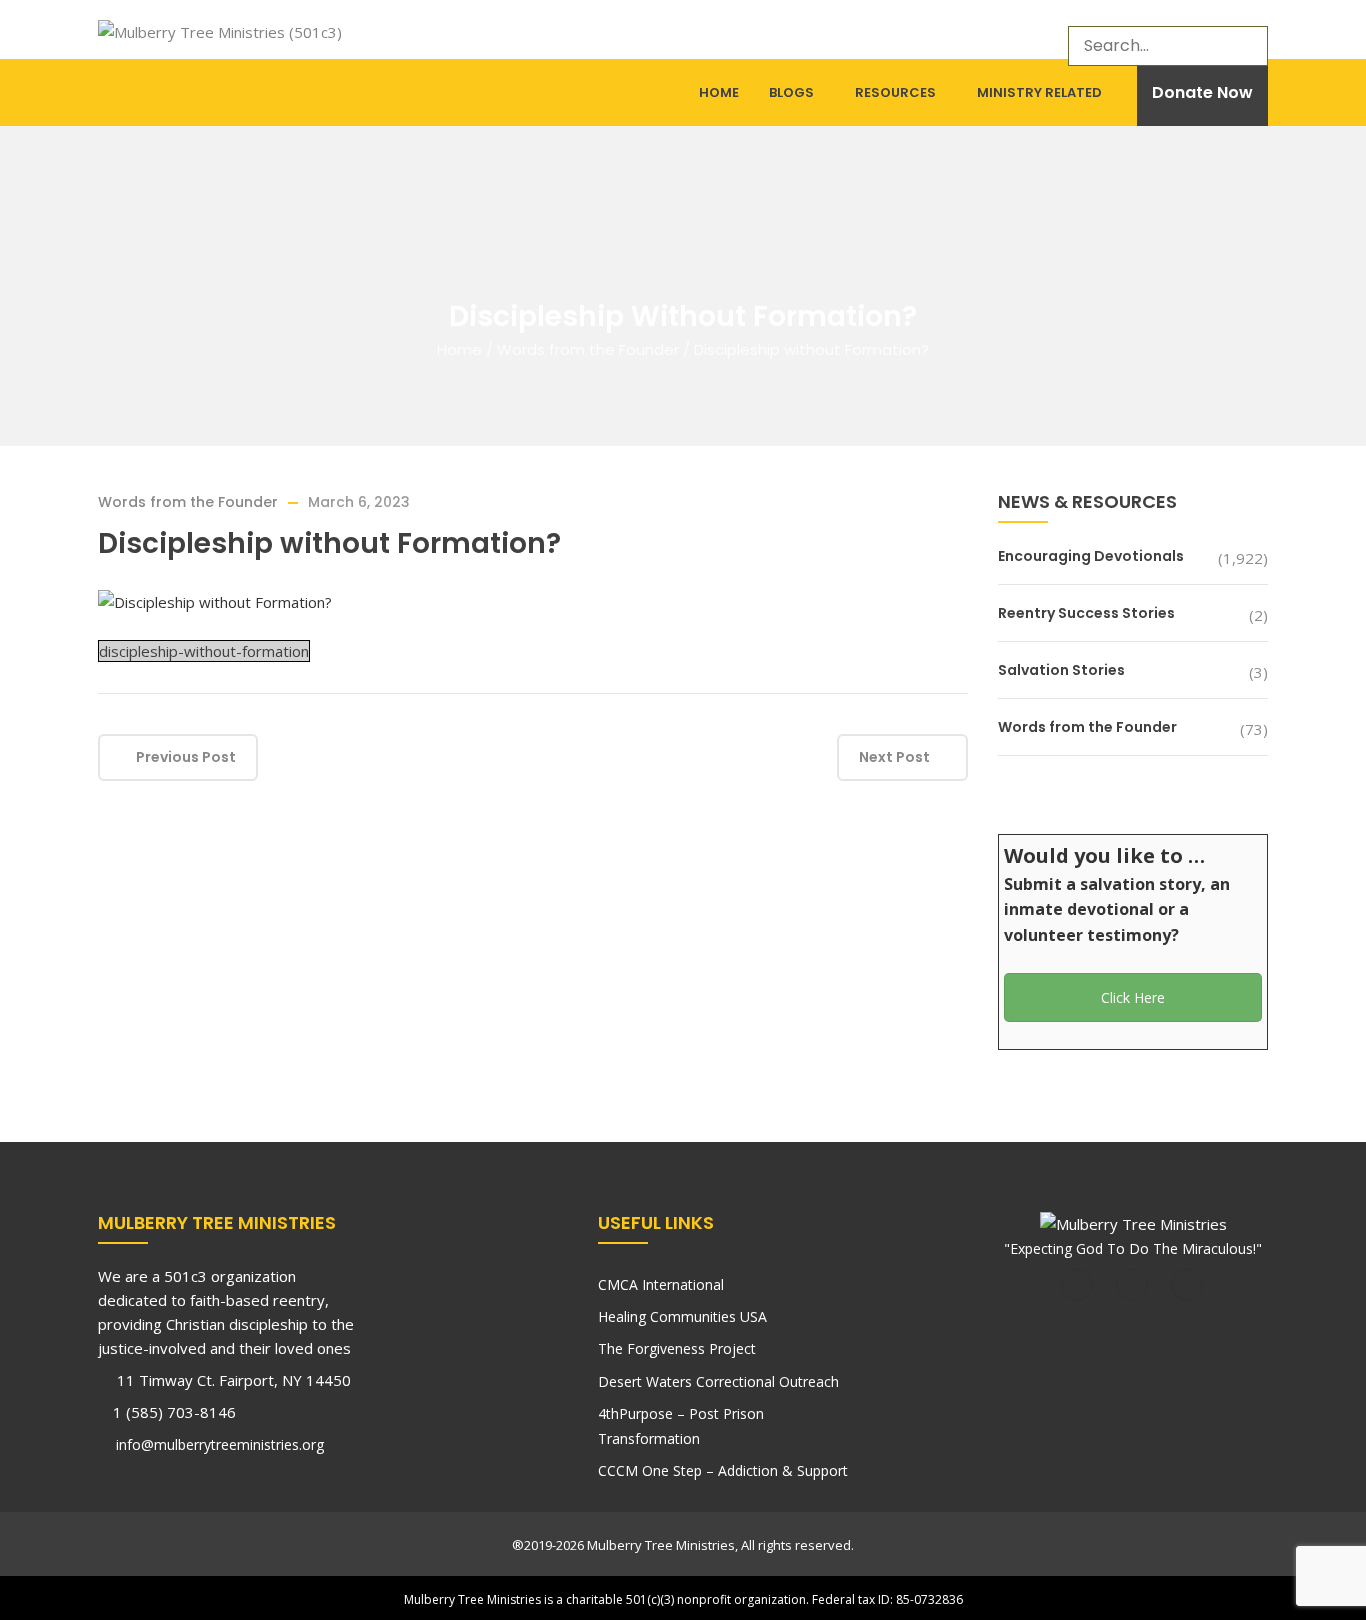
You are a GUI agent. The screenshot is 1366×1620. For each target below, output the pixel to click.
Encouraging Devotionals (1091, 556)
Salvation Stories (1061, 670)
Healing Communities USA (682, 1316)
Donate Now (1202, 92)
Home (719, 92)
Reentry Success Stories (1086, 613)
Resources (895, 92)
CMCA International (661, 1284)
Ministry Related (1039, 92)
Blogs (791, 92)
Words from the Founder (588, 349)
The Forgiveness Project (677, 1348)
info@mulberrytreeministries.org (218, 1444)
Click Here (1133, 997)
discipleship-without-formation (204, 651)
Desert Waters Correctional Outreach (718, 1381)
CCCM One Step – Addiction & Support (723, 1470)
